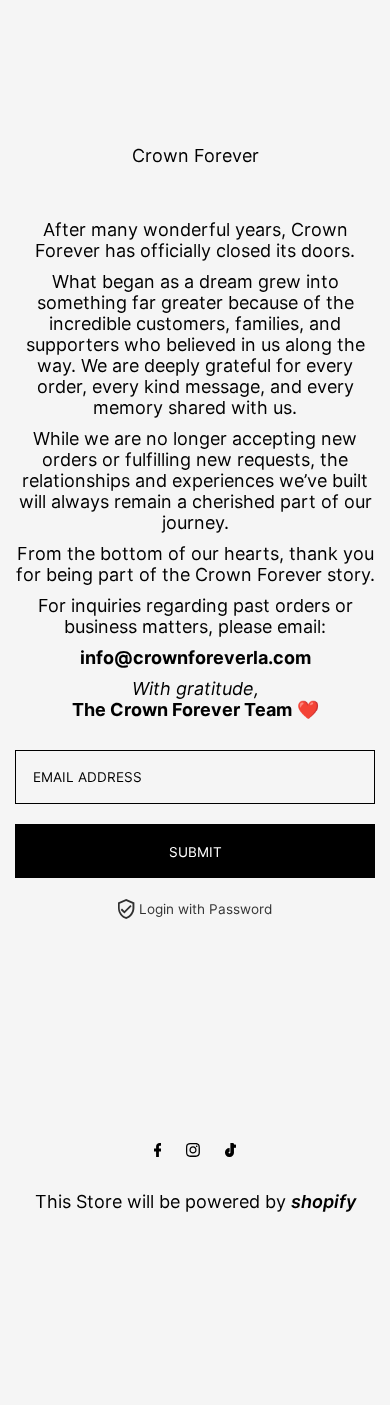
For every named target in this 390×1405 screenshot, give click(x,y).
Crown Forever (195, 155)
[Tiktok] (230, 1150)
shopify (323, 1201)
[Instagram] (193, 1150)
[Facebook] (158, 1150)
